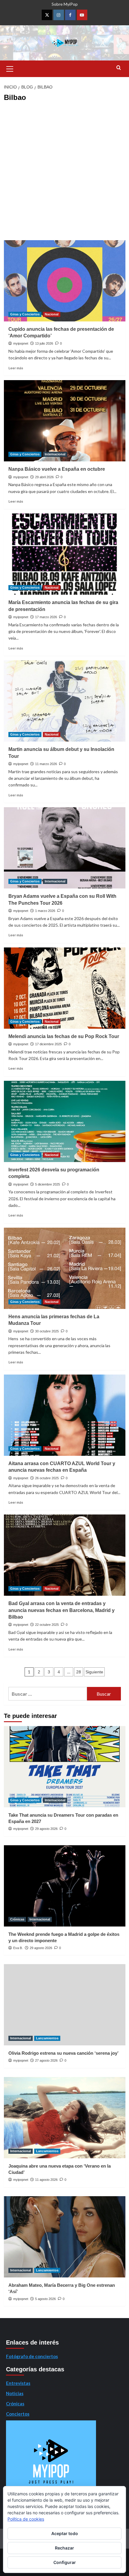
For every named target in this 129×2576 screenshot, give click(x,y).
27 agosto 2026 (46, 2060)
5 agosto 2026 (45, 2299)
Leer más (16, 368)
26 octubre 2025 (47, 1478)
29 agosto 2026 (46, 1829)
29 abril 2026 (44, 477)
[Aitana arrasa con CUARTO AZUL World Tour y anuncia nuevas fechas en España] (65, 1415)
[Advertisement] (64, 172)
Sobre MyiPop (65, 4)
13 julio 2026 (44, 343)
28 (79, 1672)
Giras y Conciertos (25, 314)
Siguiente (94, 1672)
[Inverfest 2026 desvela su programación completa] (65, 1121)
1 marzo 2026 (45, 911)
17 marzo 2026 (46, 617)
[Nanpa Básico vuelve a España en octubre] (65, 421)
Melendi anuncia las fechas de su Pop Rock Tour (64, 1036)
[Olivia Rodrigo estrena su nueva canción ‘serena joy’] (65, 2005)
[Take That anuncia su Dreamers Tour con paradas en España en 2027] (65, 1767)
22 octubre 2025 (47, 1625)
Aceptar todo (65, 2533)
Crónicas (17, 1919)
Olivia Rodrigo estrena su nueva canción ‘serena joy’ (63, 2053)
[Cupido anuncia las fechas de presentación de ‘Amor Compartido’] (65, 281)
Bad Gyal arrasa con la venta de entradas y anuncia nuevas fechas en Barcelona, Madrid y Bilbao (61, 1610)
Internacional (55, 454)
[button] (10, 68)
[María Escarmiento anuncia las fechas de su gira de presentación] (65, 554)
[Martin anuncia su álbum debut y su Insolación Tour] (65, 701)
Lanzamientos (47, 2038)
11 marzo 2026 (46, 764)
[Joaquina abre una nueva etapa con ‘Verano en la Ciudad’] (65, 2118)
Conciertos (18, 2414)
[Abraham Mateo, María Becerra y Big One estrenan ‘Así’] (65, 2237)
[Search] (119, 68)
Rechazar (64, 2548)
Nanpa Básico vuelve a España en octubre (57, 469)
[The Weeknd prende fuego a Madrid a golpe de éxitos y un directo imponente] (65, 1886)
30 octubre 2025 (47, 1331)
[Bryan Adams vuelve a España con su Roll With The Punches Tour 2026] (65, 848)
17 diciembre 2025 (48, 1044)
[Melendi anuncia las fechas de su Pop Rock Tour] (65, 988)
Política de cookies (26, 2519)
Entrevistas (18, 2383)
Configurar (65, 2562)
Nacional (52, 314)
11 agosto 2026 (46, 2180)
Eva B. (18, 1948)
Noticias (15, 2393)
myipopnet (21, 343)
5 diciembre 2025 (48, 1184)
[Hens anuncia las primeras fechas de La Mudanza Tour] (65, 1268)
